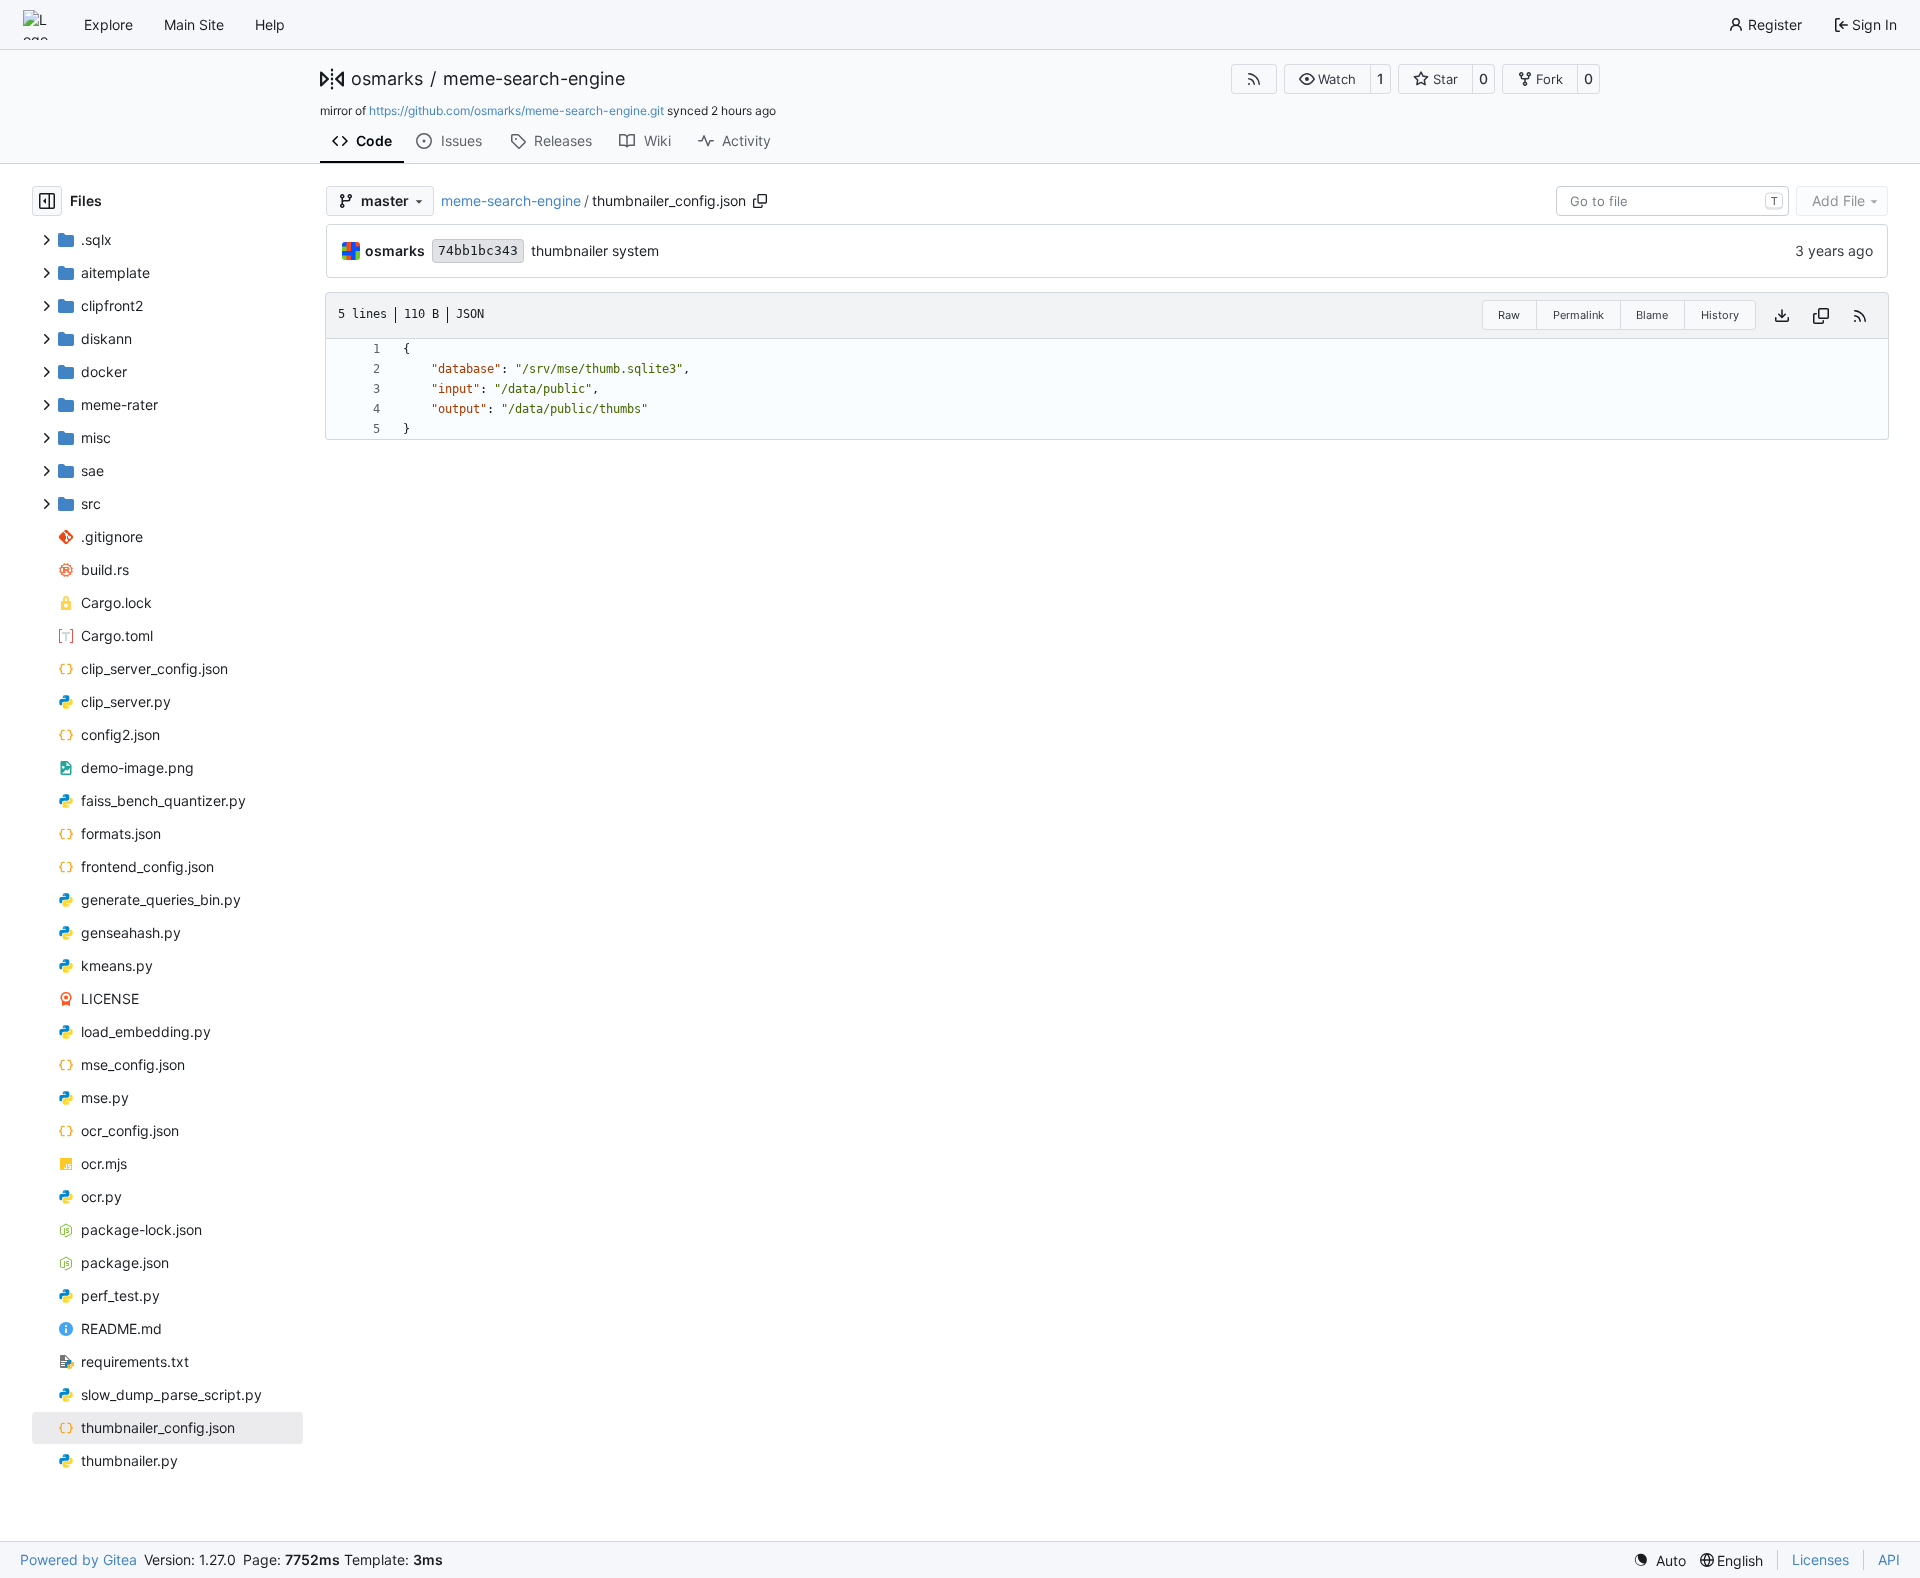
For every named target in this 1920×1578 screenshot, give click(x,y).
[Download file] (1782, 315)
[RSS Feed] (1254, 79)
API (1889, 1559)
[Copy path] (760, 201)
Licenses (1820, 1559)
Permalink (1578, 315)
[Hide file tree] (47, 201)
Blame (1652, 315)
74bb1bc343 (478, 250)
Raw (1509, 315)
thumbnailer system (595, 250)
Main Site (194, 24)
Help (270, 24)
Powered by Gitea (78, 1559)
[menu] (1659, 1560)
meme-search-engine (534, 79)
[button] (1327, 79)
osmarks (387, 79)
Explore (108, 24)
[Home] (38, 25)
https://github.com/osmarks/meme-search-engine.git (516, 110)
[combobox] (1672, 201)
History (1720, 315)
